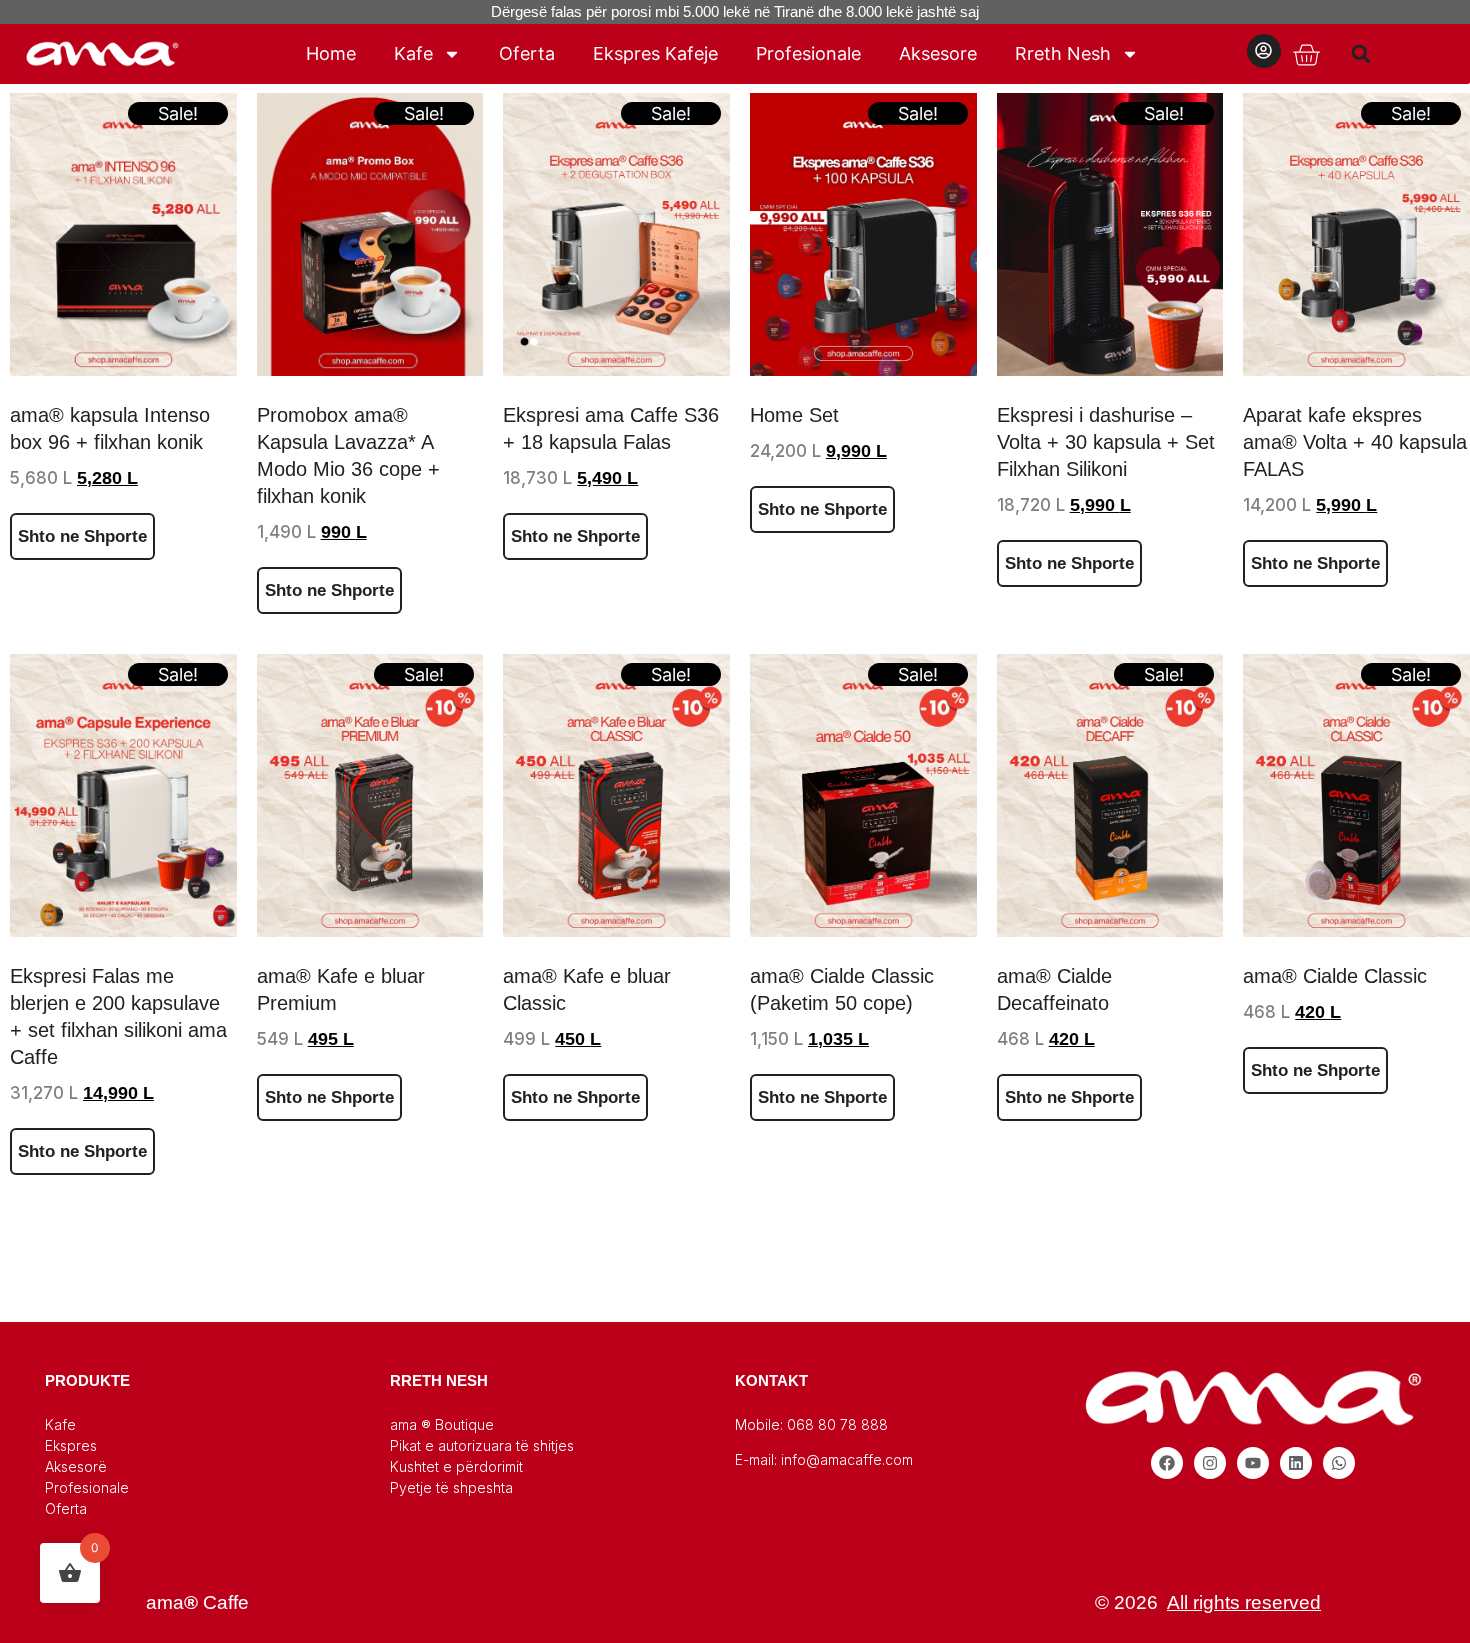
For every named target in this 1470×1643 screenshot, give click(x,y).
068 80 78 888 (837, 1424)
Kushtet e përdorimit (456, 1466)
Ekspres (71, 1445)
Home (331, 53)
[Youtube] (1253, 1463)
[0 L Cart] (1306, 55)
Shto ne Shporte (82, 536)
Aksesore (938, 53)
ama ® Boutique (442, 1424)
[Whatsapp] (1339, 1463)
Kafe (413, 53)
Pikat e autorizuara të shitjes (482, 1445)
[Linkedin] (1296, 1463)
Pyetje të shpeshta (451, 1487)
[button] (1361, 53)
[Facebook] (1167, 1463)
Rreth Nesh (1063, 53)
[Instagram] (1210, 1463)
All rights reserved (1244, 1602)
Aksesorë (76, 1466)
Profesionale (808, 53)
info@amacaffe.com (847, 1459)
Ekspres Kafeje (655, 53)
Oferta (527, 53)
